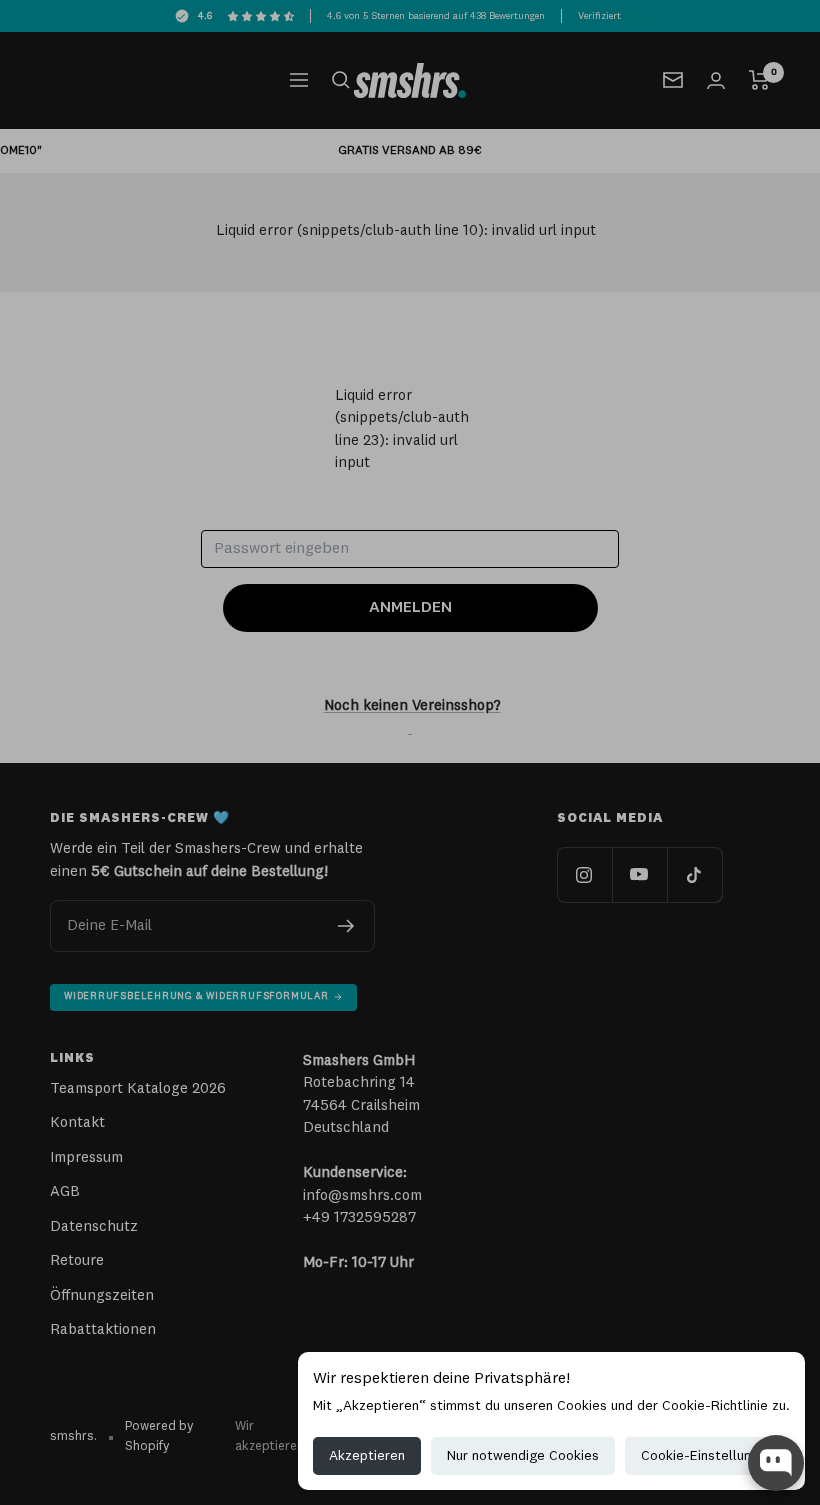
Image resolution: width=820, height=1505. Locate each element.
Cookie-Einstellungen (707, 1456)
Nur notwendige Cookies (523, 1456)
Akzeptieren (367, 1456)
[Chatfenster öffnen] (776, 1463)
